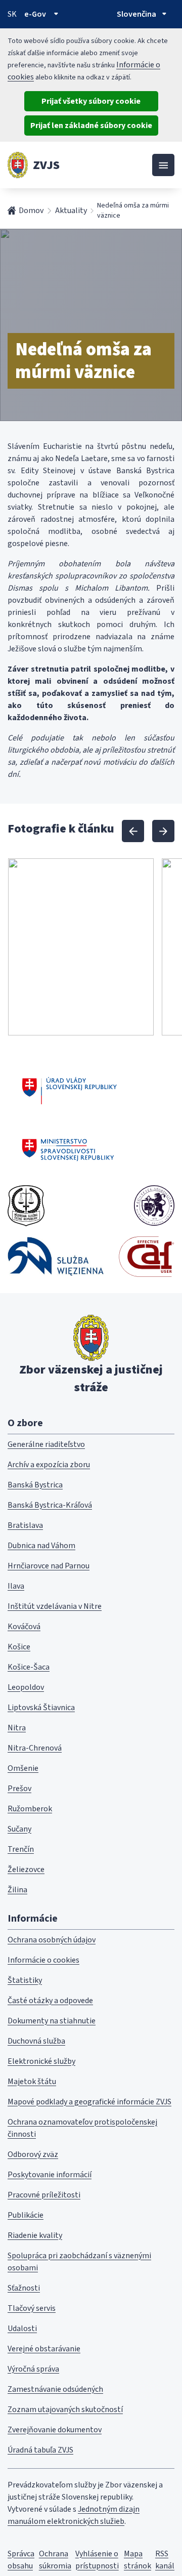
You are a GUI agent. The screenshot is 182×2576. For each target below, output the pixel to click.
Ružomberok (30, 1809)
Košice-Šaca (29, 1667)
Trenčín (21, 1849)
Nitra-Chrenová (35, 1748)
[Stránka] (18, 165)
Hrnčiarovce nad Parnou (49, 1566)
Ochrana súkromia (55, 2560)
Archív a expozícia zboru (49, 1465)
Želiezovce (26, 1869)
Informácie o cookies (43, 1960)
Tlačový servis (32, 2308)
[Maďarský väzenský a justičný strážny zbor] (154, 1206)
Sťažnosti (24, 2288)
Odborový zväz (33, 2154)
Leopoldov (26, 1687)
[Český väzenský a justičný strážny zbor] (26, 1206)
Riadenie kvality (35, 2235)
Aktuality (71, 211)
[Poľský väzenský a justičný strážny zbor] (56, 1256)
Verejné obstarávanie (44, 2349)
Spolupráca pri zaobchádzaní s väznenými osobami (79, 2262)
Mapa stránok (138, 2560)
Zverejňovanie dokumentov (55, 2430)
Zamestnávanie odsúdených (55, 2389)
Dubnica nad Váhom (41, 1546)
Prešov (19, 1789)
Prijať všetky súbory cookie (91, 101)
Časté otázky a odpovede (50, 2001)
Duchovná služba (36, 2041)
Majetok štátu (32, 2082)
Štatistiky (25, 1980)
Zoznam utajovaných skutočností (65, 2409)
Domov (31, 211)
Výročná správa (33, 2369)
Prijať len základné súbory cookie (91, 126)
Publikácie (26, 2215)
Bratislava (25, 1525)
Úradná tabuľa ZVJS (40, 2450)
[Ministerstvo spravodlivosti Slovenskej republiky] (69, 1150)
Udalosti (22, 2329)
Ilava (16, 1586)
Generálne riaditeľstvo (46, 1444)
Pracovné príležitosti (44, 2195)
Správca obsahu (21, 2560)
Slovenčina (136, 14)
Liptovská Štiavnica (41, 1708)
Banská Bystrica (35, 1485)
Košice (19, 1647)
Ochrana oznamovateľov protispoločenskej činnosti (82, 2128)
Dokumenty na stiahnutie (52, 2021)
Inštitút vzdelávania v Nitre (55, 1606)
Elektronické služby (41, 2061)
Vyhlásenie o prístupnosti (97, 2560)
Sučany (19, 1829)
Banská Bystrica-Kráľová (50, 1505)
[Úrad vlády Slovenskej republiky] (70, 1089)
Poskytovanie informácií (50, 2175)
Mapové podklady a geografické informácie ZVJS (89, 2102)
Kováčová (24, 1627)
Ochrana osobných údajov (52, 1940)
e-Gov (35, 14)
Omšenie (23, 1768)
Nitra (17, 1728)
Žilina (17, 1890)
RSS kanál (165, 2560)
